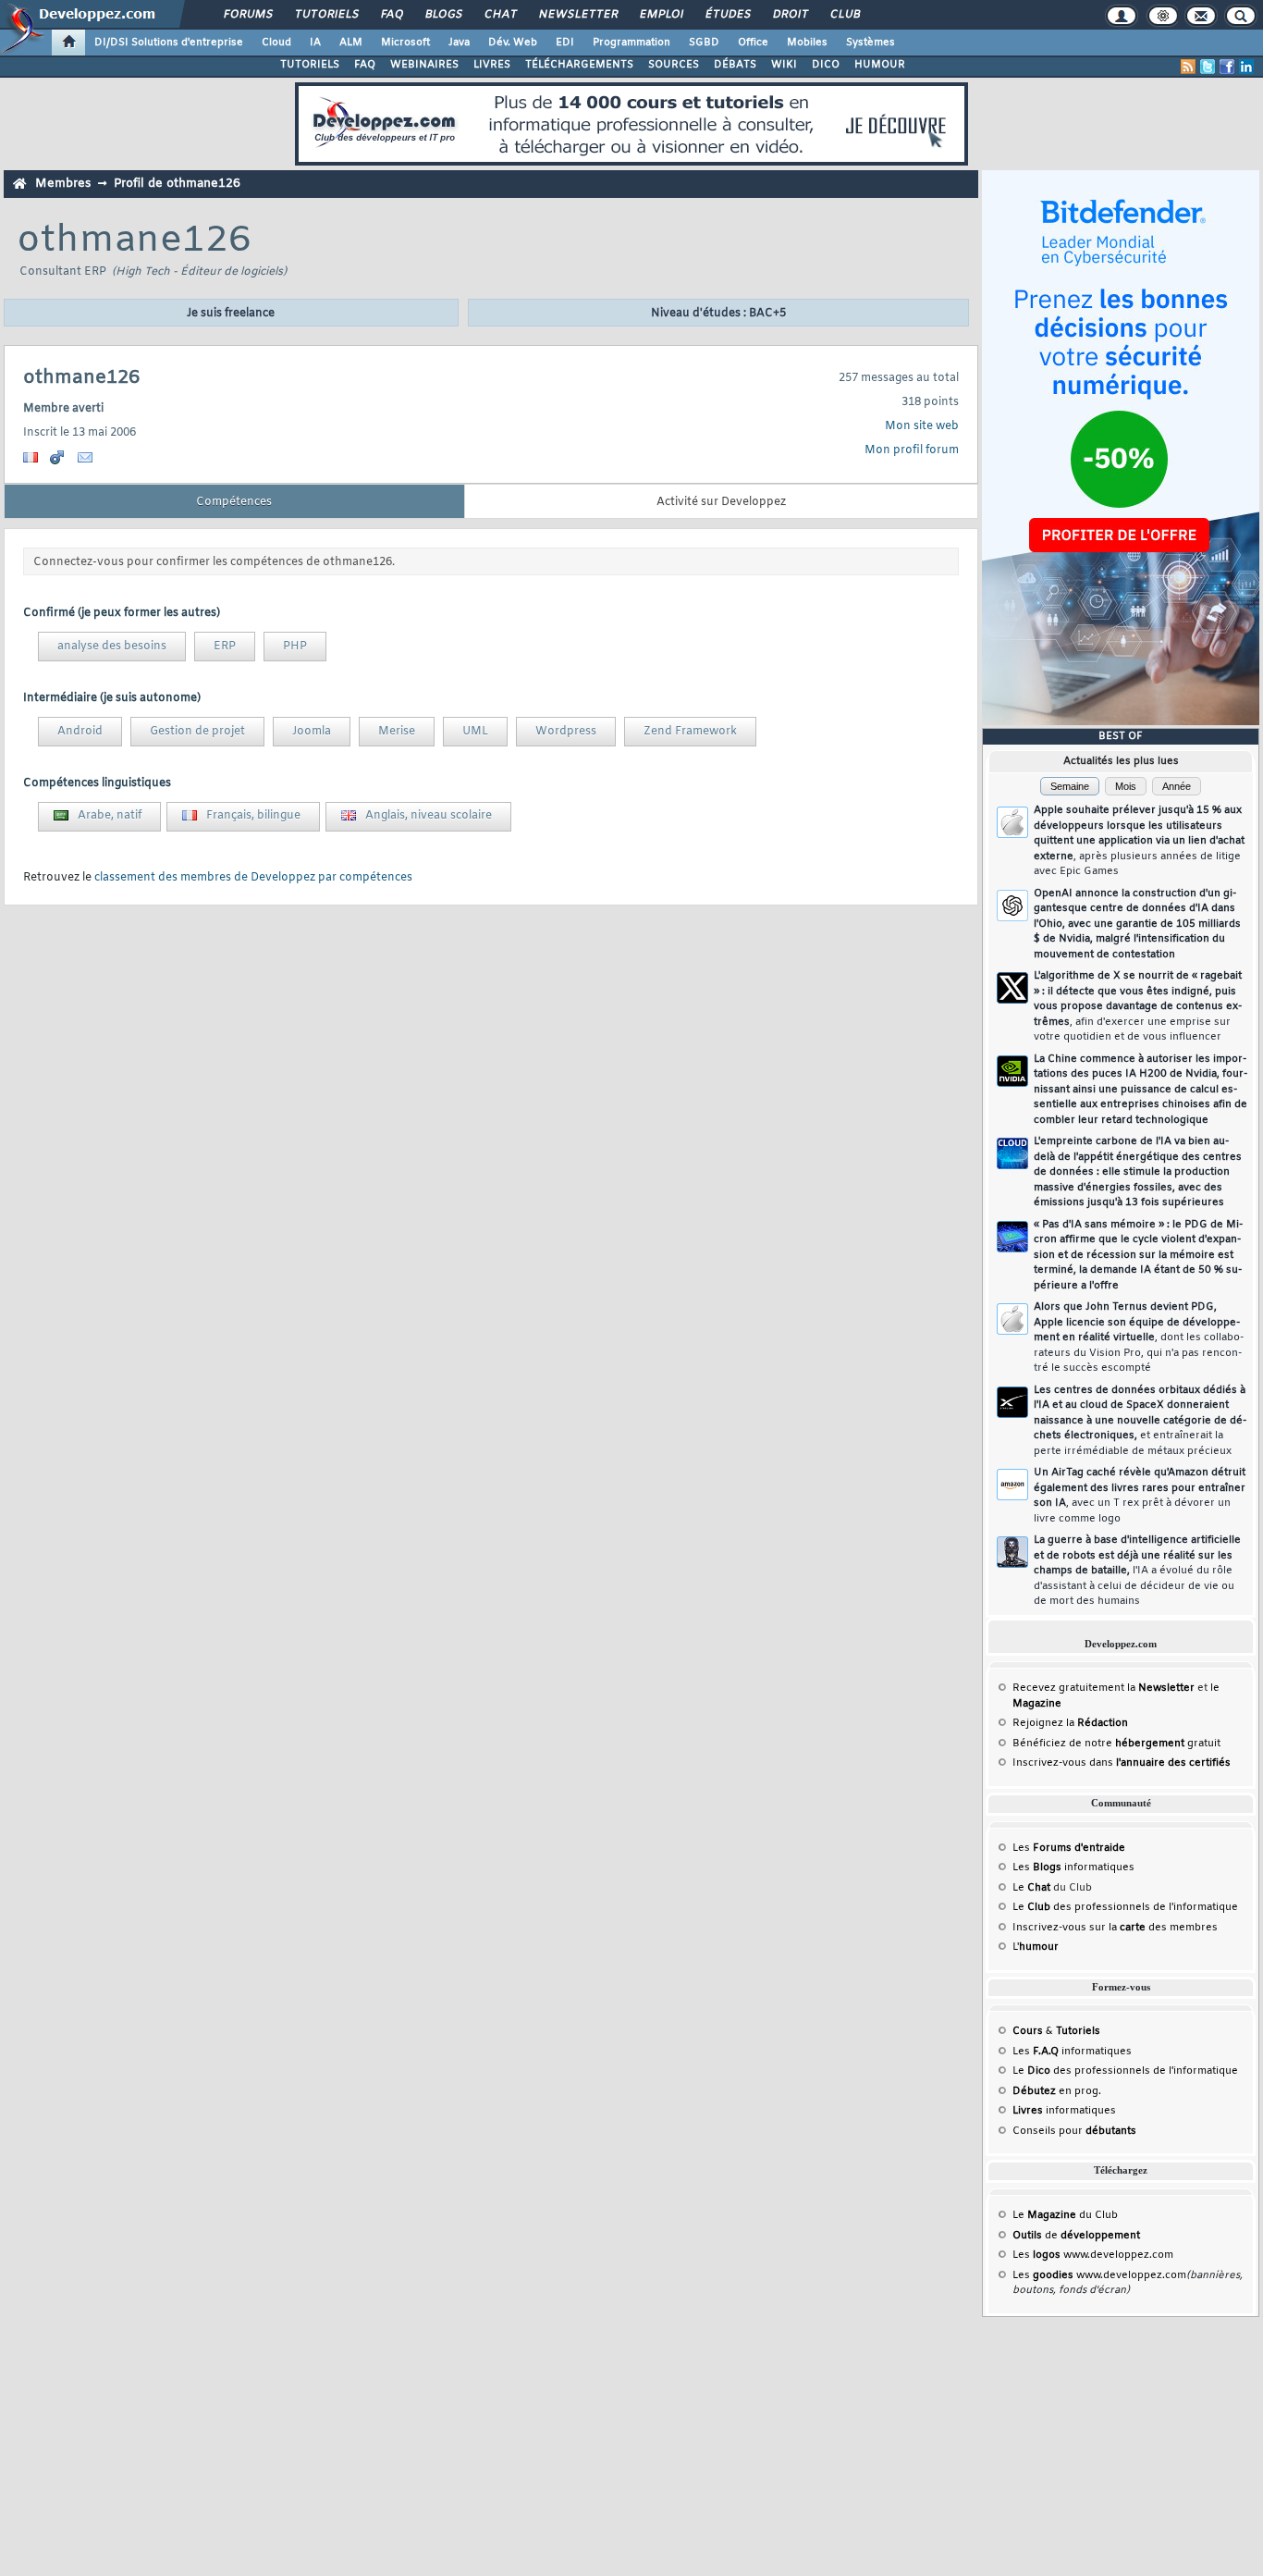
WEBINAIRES (424, 65)
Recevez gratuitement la (1104, 1688)
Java (459, 43)
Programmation (631, 43)
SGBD (704, 43)
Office (753, 43)
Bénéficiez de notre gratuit (1116, 1744)
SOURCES (674, 65)
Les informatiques (1073, 1867)
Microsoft (405, 43)
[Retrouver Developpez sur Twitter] (1208, 67)
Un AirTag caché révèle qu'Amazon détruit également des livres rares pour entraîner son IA (1140, 1496)
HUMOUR (880, 65)
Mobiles (807, 43)
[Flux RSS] (1188, 67)
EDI (565, 43)
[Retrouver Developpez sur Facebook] (1227, 67)
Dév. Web (513, 43)
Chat (500, 15)
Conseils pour (1074, 2131)
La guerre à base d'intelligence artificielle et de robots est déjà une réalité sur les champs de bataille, (1137, 1571)
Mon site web (922, 426)
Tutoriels (326, 15)
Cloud (276, 43)
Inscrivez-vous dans (1122, 1763)
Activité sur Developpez (721, 502)
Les (1069, 1848)
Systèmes (871, 43)
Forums (247, 15)
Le (1031, 1888)
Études (727, 15)
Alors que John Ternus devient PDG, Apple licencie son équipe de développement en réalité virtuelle (1139, 1337)
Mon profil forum (912, 450)
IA (315, 43)
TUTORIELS (310, 65)
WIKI (784, 65)
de (1076, 2236)
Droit (790, 15)
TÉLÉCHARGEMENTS (579, 65)
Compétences (234, 502)
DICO (826, 65)
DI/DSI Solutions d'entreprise (169, 43)
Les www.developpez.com (1093, 2255)
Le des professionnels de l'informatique (1125, 1907)
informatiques (1064, 2111)
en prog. (1057, 2091)
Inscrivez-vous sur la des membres (1115, 1928)
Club (844, 15)
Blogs (443, 15)
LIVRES (492, 65)
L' (1036, 1947)
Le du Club (1065, 2215)
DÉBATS (735, 65)
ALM (351, 43)
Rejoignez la (1070, 1723)
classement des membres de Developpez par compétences (253, 878)
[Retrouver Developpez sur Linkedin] (1246, 67)
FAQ (391, 15)
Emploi (661, 15)
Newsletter (577, 15)
